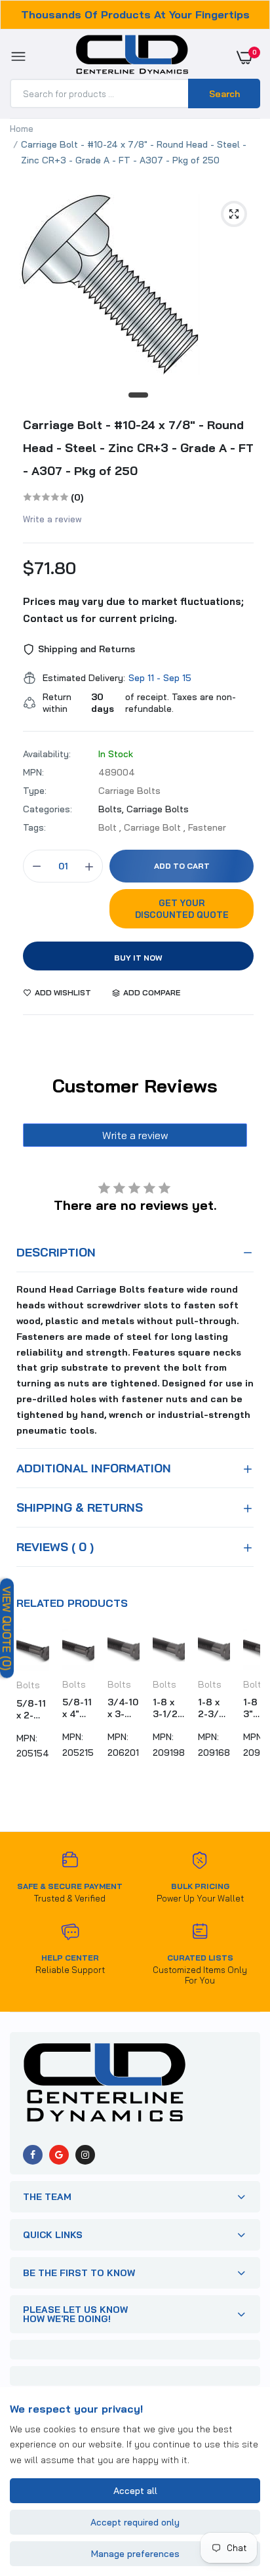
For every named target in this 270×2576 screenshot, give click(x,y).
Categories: (48, 809)
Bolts (28, 1685)
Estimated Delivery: (84, 678)
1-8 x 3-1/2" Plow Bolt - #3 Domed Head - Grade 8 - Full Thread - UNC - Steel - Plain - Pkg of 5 (169, 1708)
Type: (35, 791)
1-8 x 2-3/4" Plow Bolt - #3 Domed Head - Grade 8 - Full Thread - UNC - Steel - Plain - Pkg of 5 (214, 1708)
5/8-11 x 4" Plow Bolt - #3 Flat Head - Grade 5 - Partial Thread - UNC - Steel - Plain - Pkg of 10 (78, 1708)
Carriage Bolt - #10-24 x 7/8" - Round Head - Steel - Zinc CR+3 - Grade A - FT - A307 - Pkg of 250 (138, 448)
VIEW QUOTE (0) (7, 1628)
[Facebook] (33, 2155)
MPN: (33, 772)
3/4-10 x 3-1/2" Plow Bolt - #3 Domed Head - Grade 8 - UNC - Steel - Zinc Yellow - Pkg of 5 (124, 1708)
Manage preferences (135, 2554)
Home (22, 129)
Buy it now (138, 958)
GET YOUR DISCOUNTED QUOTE (182, 909)
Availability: (47, 754)
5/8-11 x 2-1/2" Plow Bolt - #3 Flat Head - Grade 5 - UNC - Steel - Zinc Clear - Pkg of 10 (32, 1709)
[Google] (59, 2155)
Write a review (52, 519)
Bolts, (112, 809)
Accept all (135, 2491)
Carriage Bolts (158, 809)
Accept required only (135, 2522)
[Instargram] (85, 2155)
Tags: (34, 827)
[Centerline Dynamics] (132, 57)
